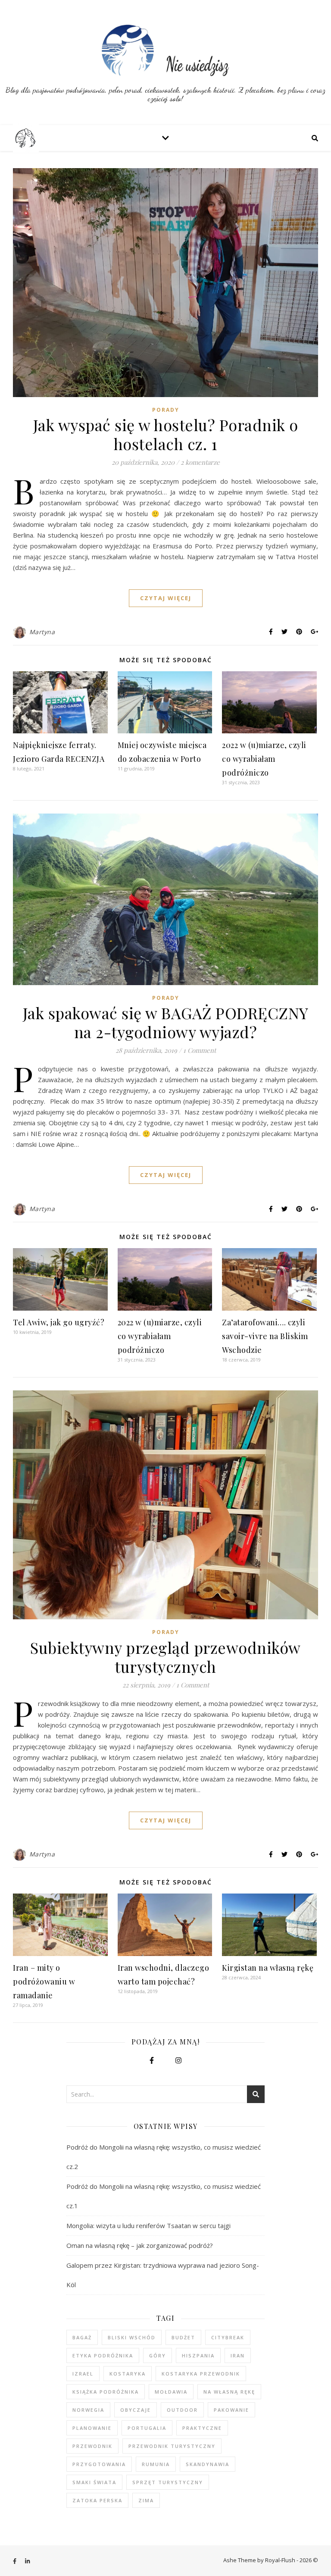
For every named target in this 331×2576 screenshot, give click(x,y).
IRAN (238, 2355)
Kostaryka (128, 2374)
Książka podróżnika (106, 2392)
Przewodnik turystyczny (172, 2446)
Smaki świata (94, 2482)
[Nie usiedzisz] (165, 63)
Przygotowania (99, 2464)
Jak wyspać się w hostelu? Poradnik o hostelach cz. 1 (166, 434)
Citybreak (228, 2337)
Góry (158, 2355)
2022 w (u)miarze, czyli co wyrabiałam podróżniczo (264, 759)
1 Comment (200, 1050)
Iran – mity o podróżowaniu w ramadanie (44, 1981)
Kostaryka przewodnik (201, 2374)
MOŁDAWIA (171, 2392)
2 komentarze (200, 462)
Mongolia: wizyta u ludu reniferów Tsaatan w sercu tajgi (148, 2225)
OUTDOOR (182, 2410)
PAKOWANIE (231, 2410)
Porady (166, 410)
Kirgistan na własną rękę (268, 1968)
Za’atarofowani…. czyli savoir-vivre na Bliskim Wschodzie (265, 1336)
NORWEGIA (88, 2410)
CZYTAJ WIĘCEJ (166, 598)
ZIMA (146, 2500)
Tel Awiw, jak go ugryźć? (59, 1322)
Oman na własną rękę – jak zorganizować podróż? (140, 2245)
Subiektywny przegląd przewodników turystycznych (165, 1657)
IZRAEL (83, 2374)
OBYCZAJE (136, 2410)
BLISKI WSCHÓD (132, 2337)
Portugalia (147, 2428)
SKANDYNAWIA (208, 2464)
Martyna (42, 632)
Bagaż (82, 2337)
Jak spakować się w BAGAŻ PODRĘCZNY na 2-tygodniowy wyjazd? (166, 1022)
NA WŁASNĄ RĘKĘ (229, 2392)
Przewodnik (92, 2446)
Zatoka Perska (97, 2500)
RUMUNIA (156, 2464)
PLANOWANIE (92, 2428)
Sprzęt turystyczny (168, 2482)
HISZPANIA (198, 2355)
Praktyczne (202, 2428)
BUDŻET (183, 2337)
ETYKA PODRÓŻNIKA (103, 2355)
